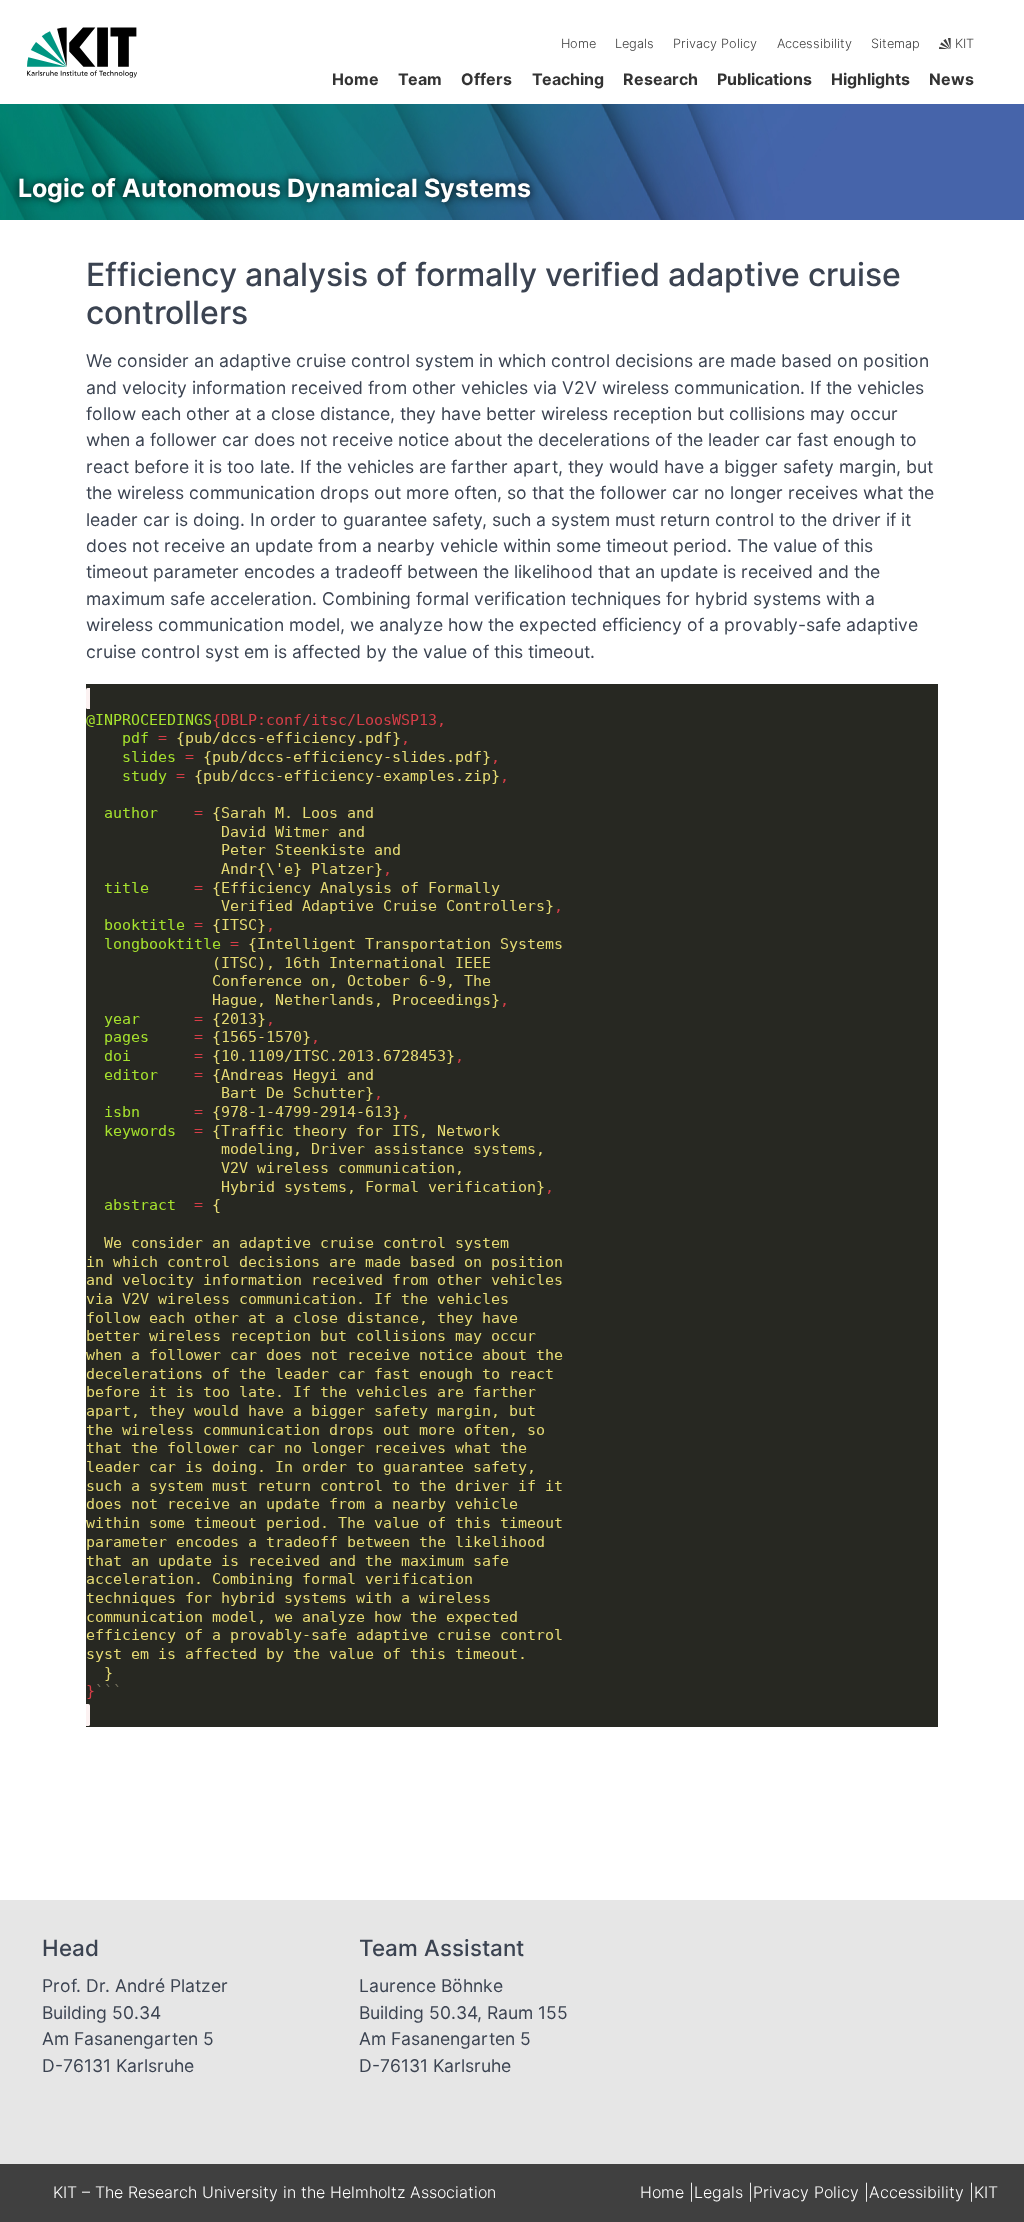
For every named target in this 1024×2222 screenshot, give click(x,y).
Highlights (870, 79)
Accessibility (814, 43)
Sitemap (895, 43)
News (951, 79)
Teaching (568, 79)
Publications (764, 79)
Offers (486, 79)
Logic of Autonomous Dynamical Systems (274, 188)
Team (420, 79)
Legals (634, 43)
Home (578, 43)
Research (660, 79)
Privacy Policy (715, 43)
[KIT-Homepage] (82, 81)
